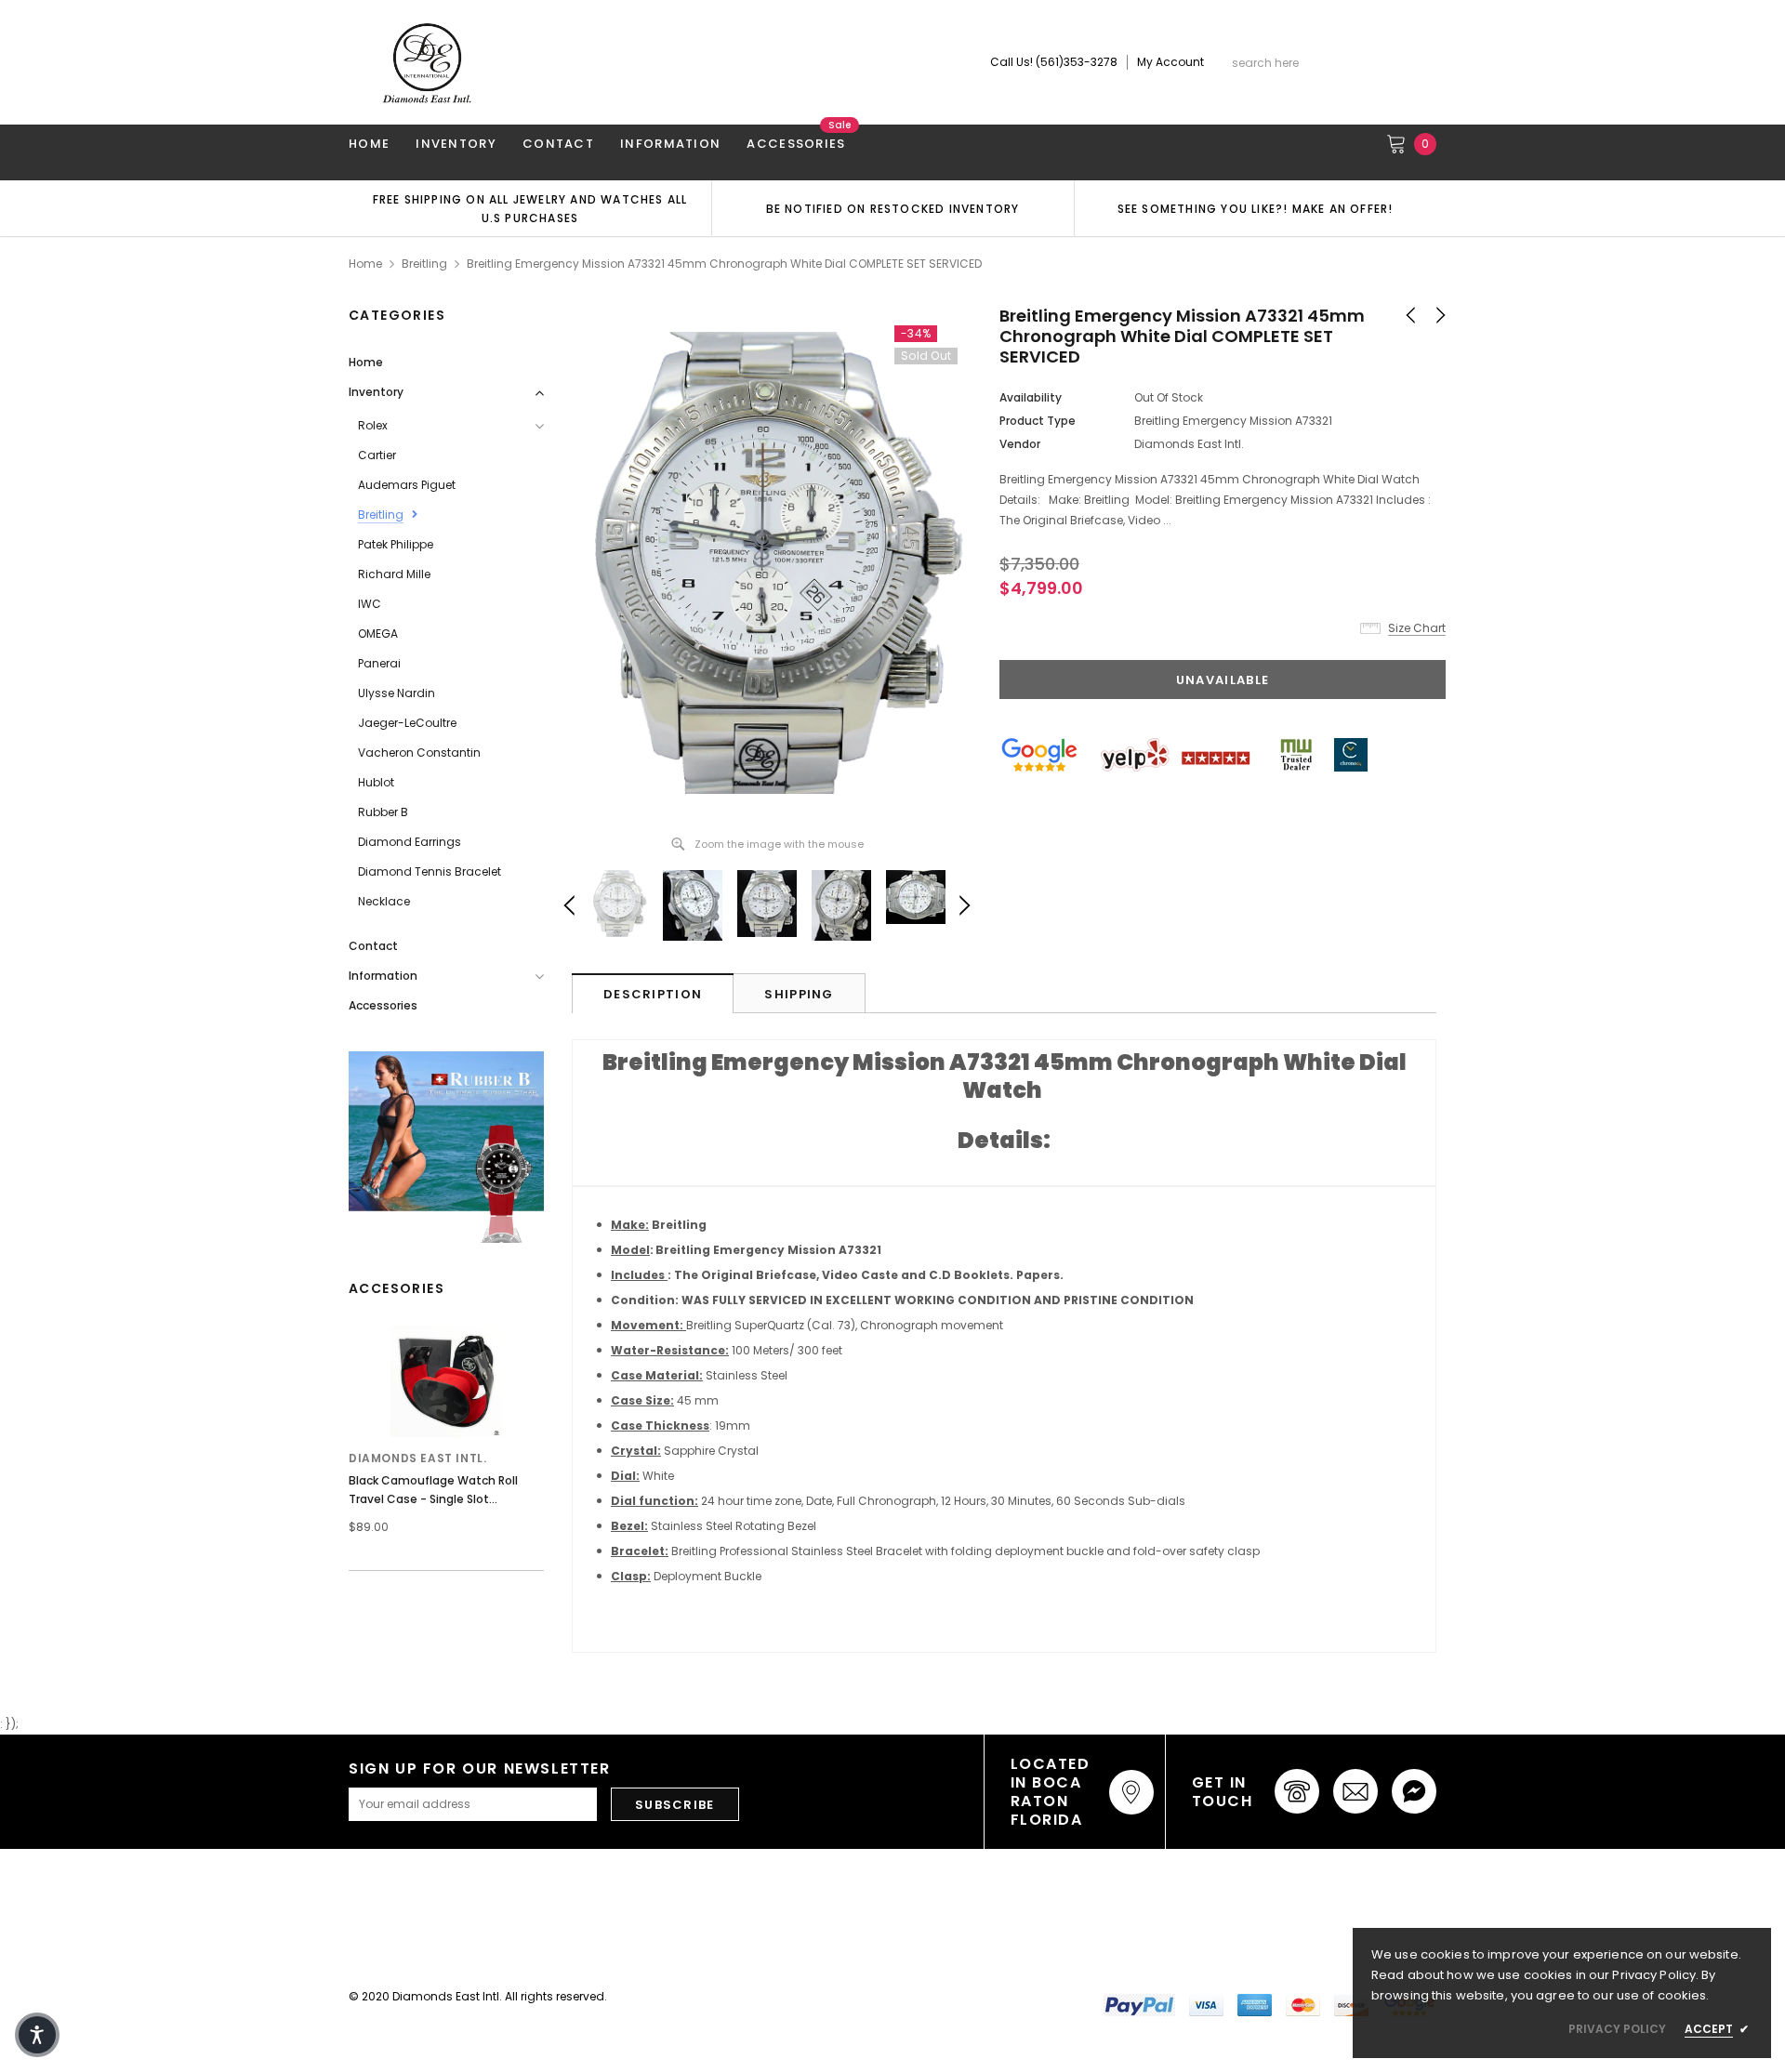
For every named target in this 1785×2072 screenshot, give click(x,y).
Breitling (424, 264)
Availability (1031, 397)
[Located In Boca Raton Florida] (1131, 1792)
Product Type (1038, 421)
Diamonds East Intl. (417, 1458)
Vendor (1020, 444)
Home (365, 264)
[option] (530, 208)
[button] (37, 2035)
